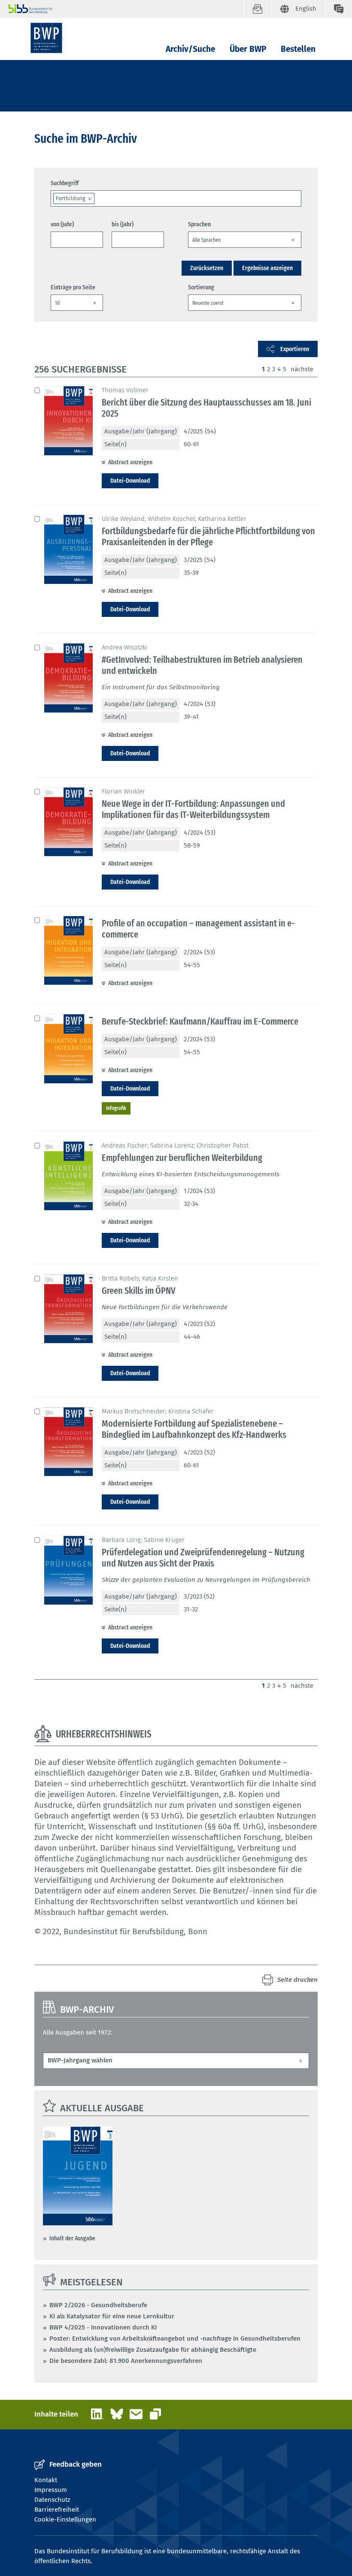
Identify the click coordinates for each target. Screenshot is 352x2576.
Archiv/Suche (190, 49)
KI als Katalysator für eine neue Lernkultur (112, 2316)
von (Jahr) (62, 224)
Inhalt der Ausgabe (72, 2238)
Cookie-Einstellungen (65, 2519)
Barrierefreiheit (57, 2510)
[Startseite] (46, 38)
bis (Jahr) (123, 224)
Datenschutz (52, 2500)
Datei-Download (130, 481)
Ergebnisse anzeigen (267, 268)
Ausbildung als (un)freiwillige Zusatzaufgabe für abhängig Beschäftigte (153, 2350)
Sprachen (199, 224)
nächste (302, 369)
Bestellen (298, 49)
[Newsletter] (257, 9)
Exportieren (295, 349)
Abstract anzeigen (130, 462)
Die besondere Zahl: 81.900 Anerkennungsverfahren (126, 2361)
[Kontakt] (338, 9)
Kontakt (46, 2480)
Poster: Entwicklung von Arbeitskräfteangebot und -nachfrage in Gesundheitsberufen (175, 2339)
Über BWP (248, 49)
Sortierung (201, 287)
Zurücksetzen (207, 268)
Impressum (51, 2490)
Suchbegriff (65, 183)
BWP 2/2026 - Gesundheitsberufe (98, 2305)
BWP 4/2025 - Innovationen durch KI (103, 2327)
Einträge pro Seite (73, 287)
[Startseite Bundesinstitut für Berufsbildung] (126, 9)
